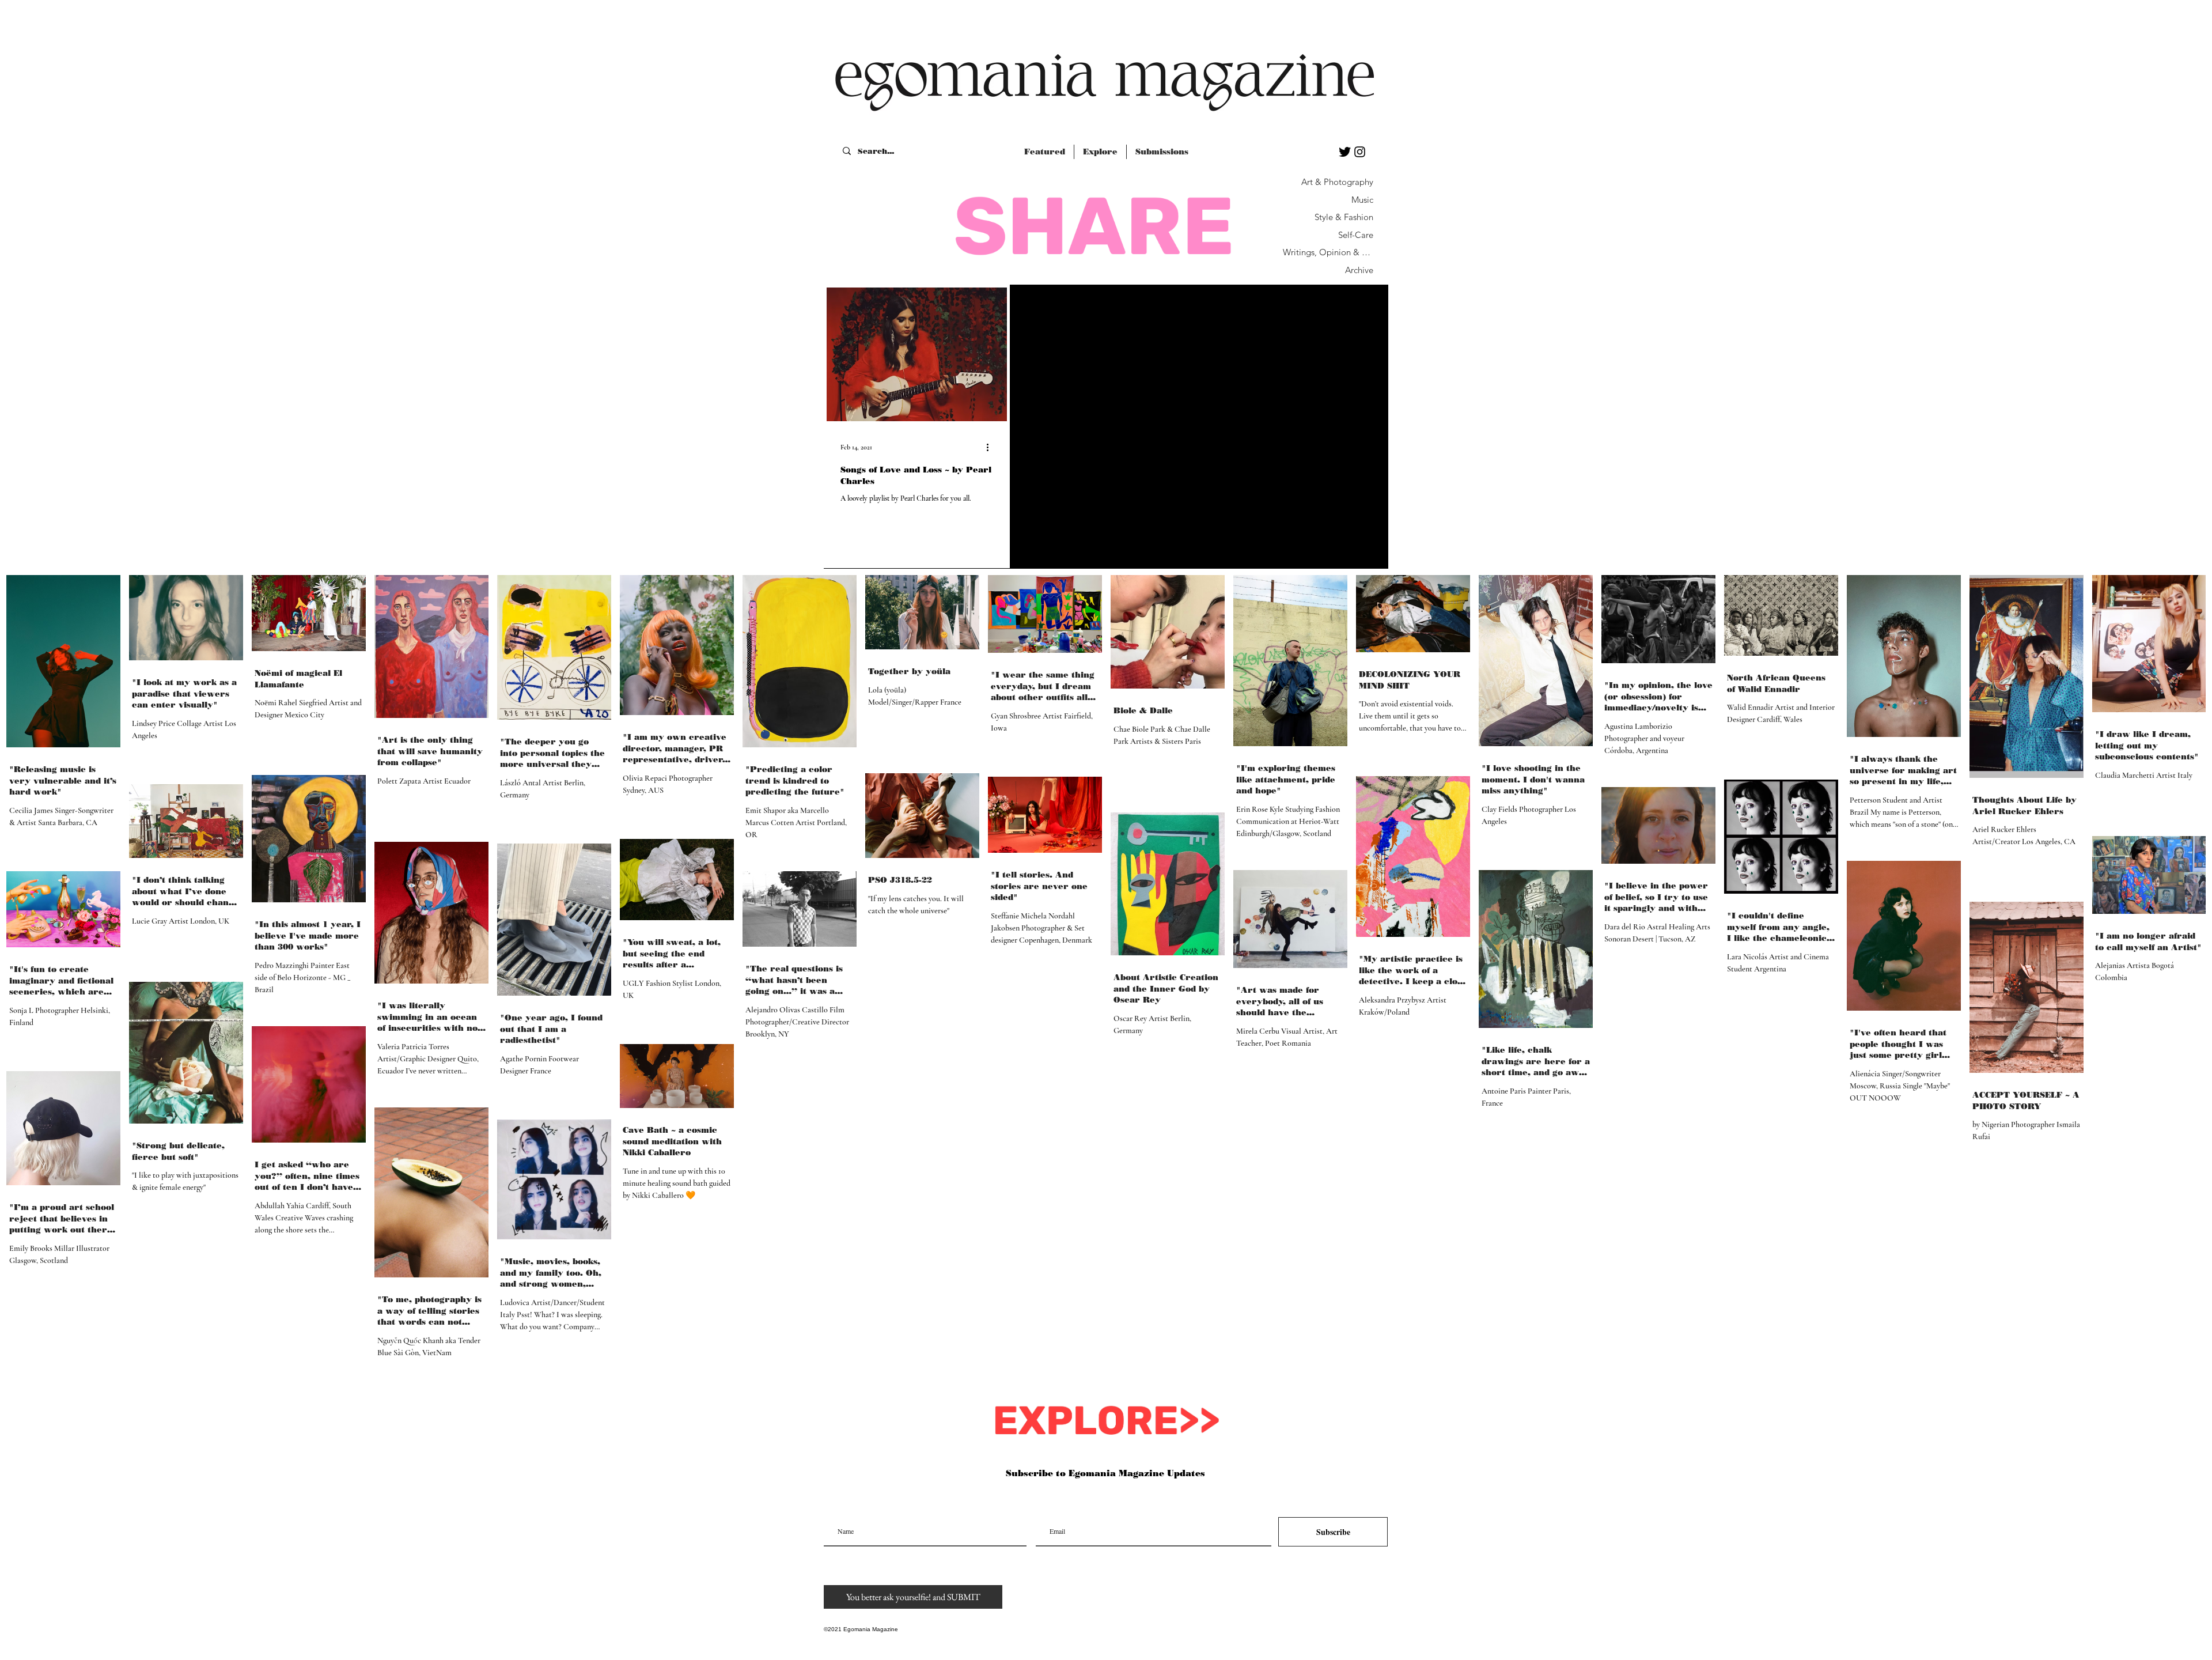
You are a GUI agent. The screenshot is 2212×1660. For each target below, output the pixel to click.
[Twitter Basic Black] (1345, 152)
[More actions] (991, 447)
